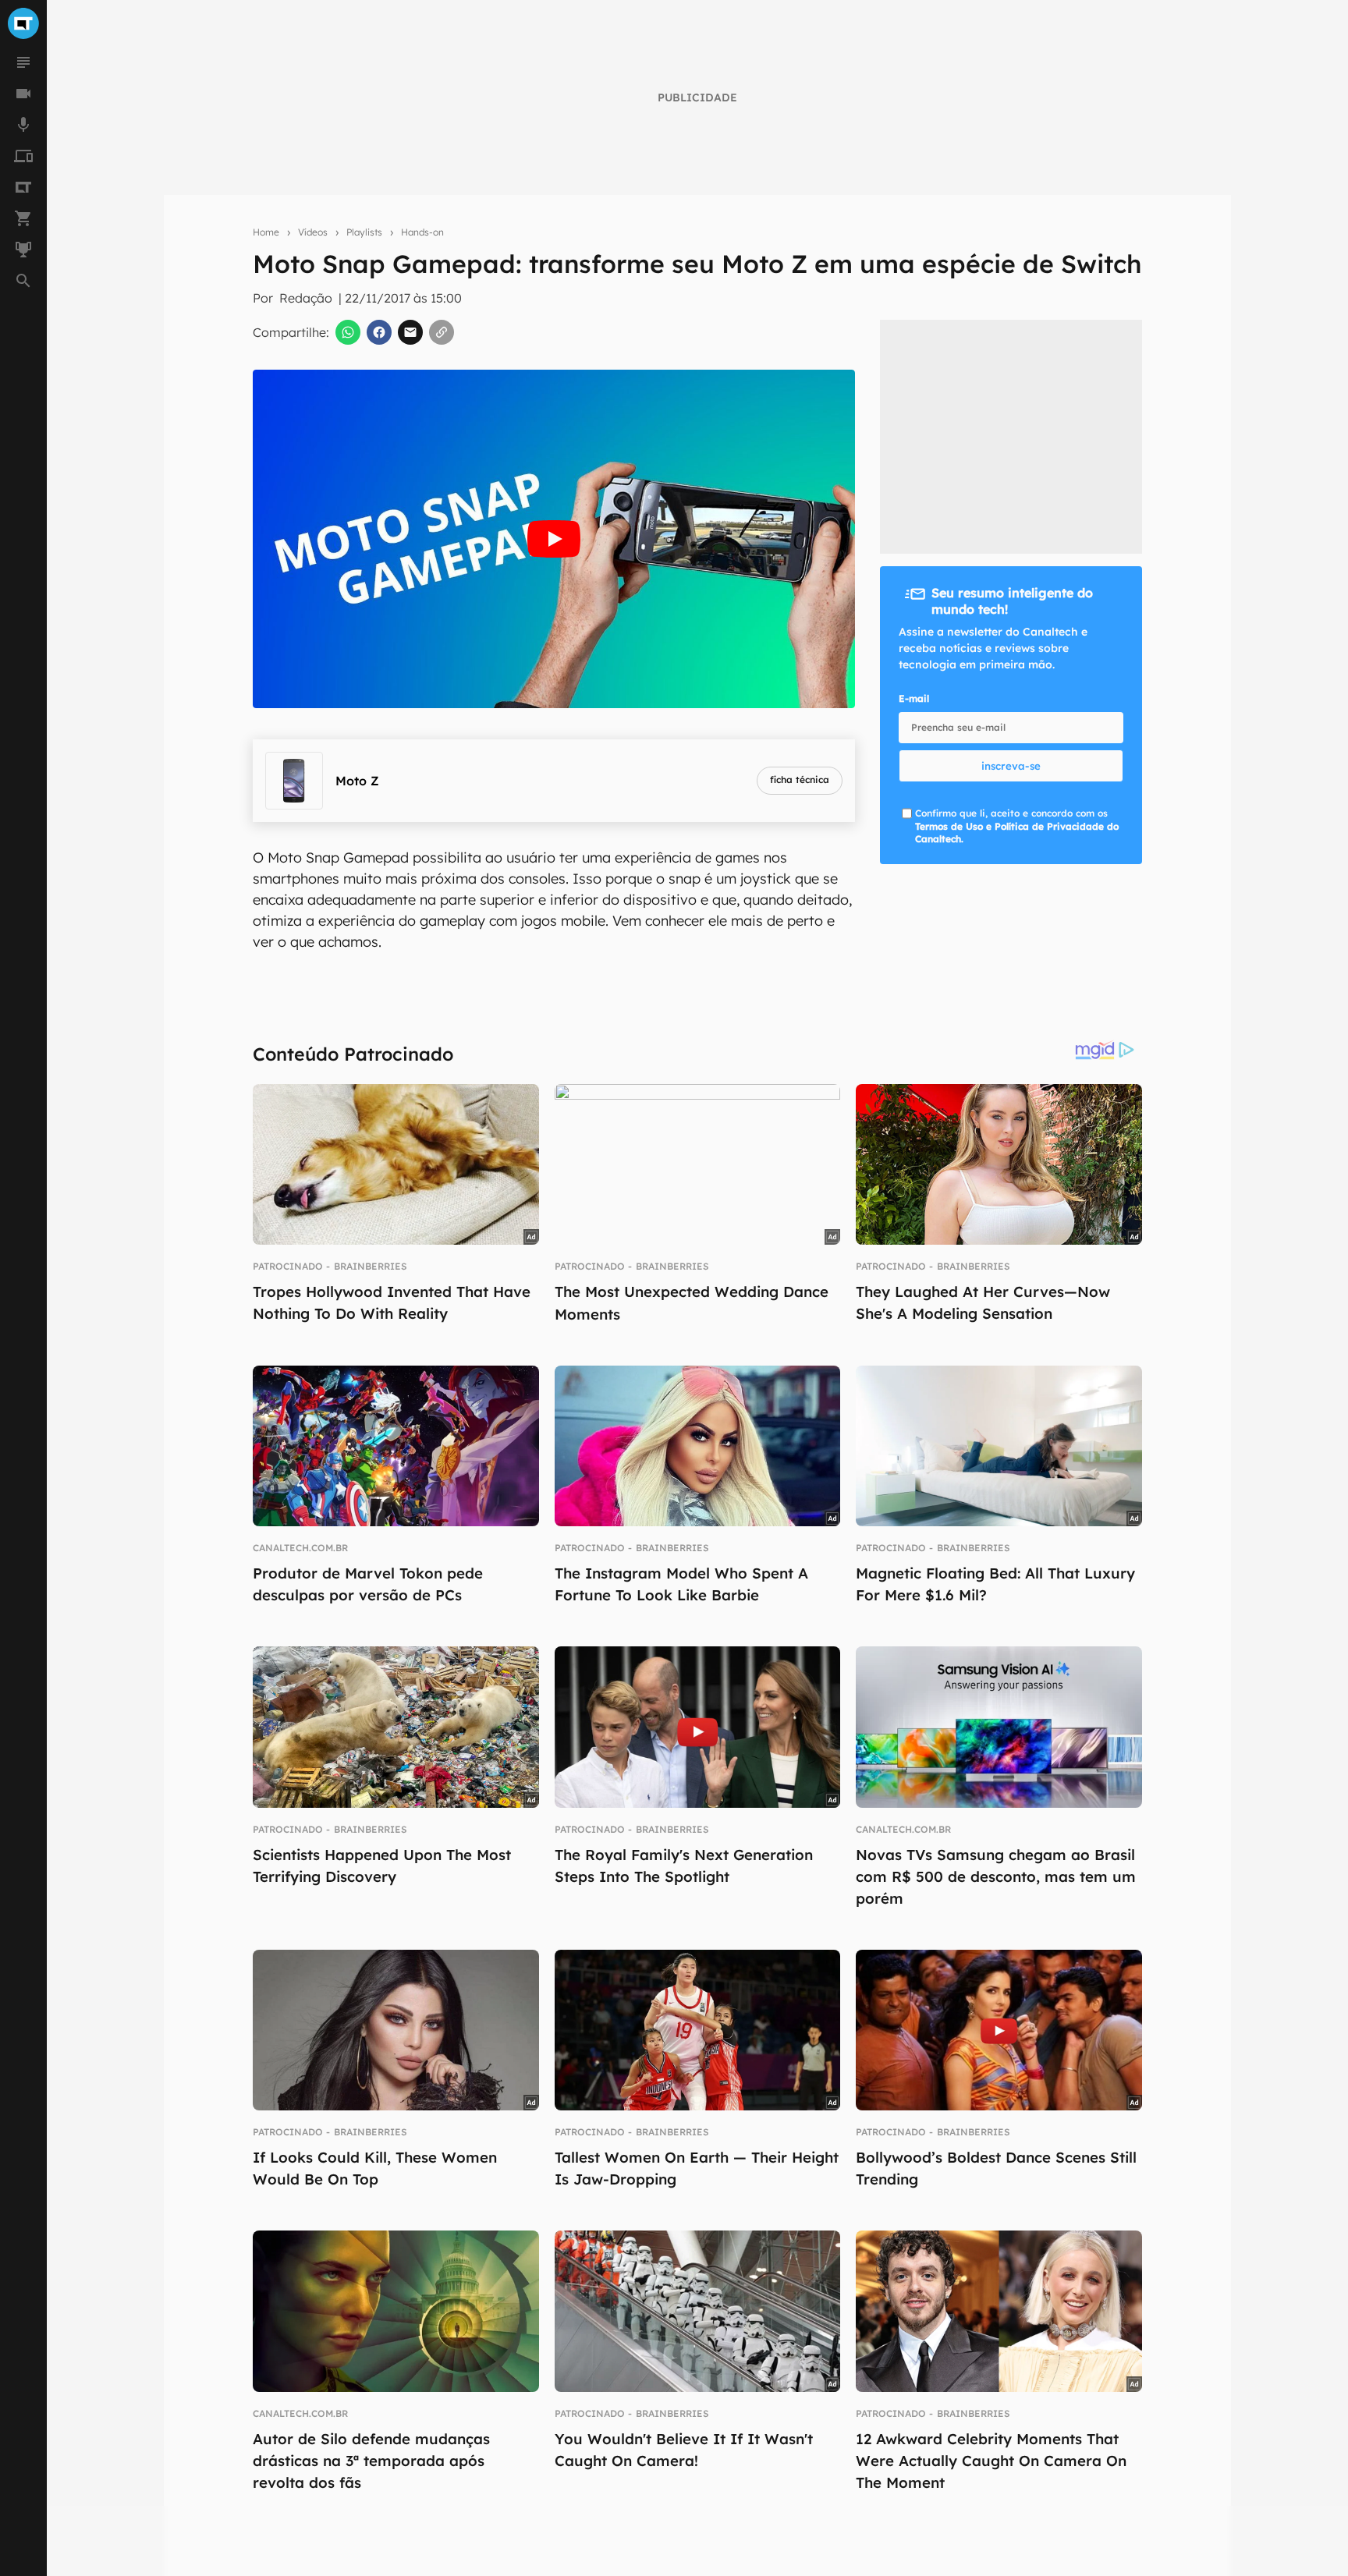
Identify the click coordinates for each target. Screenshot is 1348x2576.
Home (266, 232)
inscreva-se (1011, 766)
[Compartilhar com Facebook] (379, 332)
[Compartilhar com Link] (442, 332)
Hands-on (422, 232)
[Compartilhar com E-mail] (410, 332)
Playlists (364, 232)
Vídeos (313, 232)
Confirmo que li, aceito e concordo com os (1017, 826)
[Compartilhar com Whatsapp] (348, 332)
